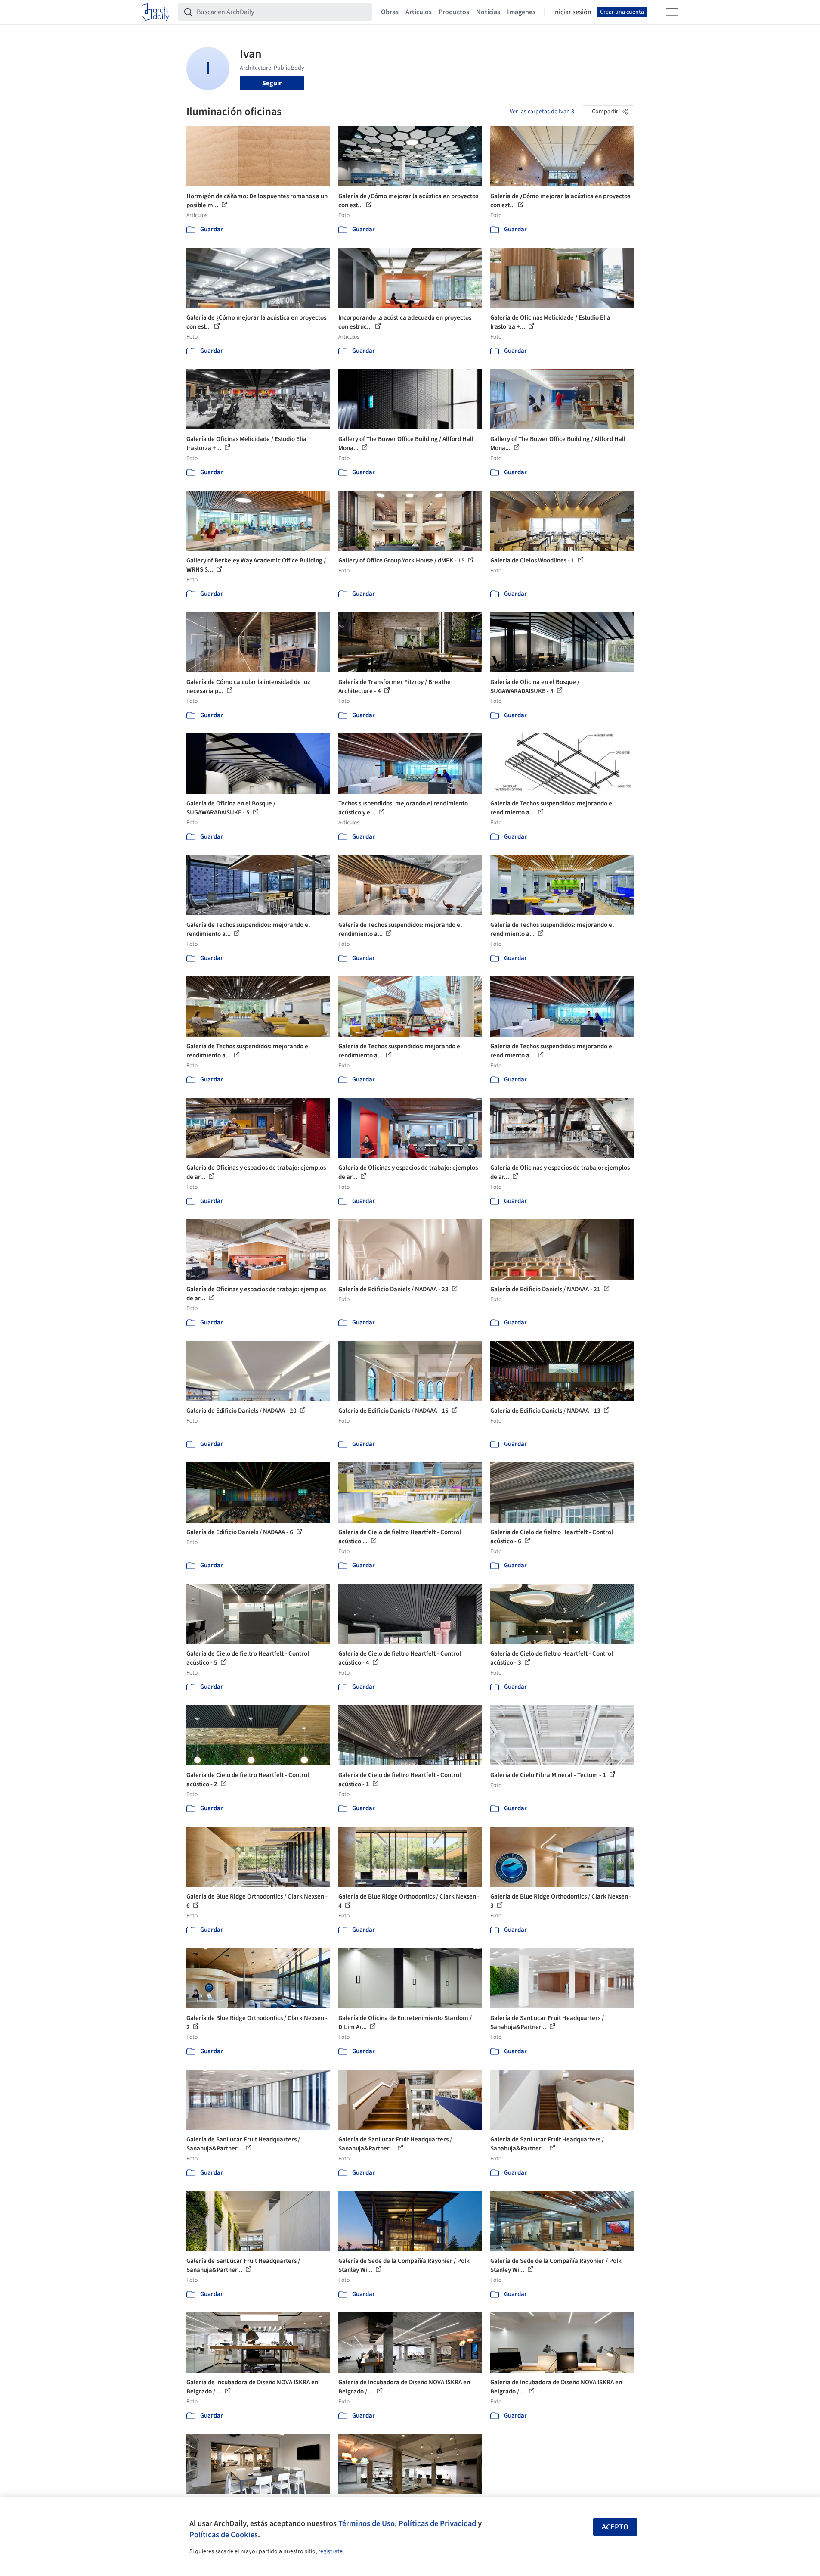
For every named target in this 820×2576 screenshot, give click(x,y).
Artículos (419, 12)
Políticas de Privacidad (437, 2523)
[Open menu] (672, 12)
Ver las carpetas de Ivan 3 (542, 112)
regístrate (330, 2551)
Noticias (488, 12)
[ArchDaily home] (155, 12)
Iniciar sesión (572, 12)
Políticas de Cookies (224, 2535)
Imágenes (521, 12)
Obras (390, 12)
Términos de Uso (367, 2523)
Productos (454, 12)
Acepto (615, 2527)
